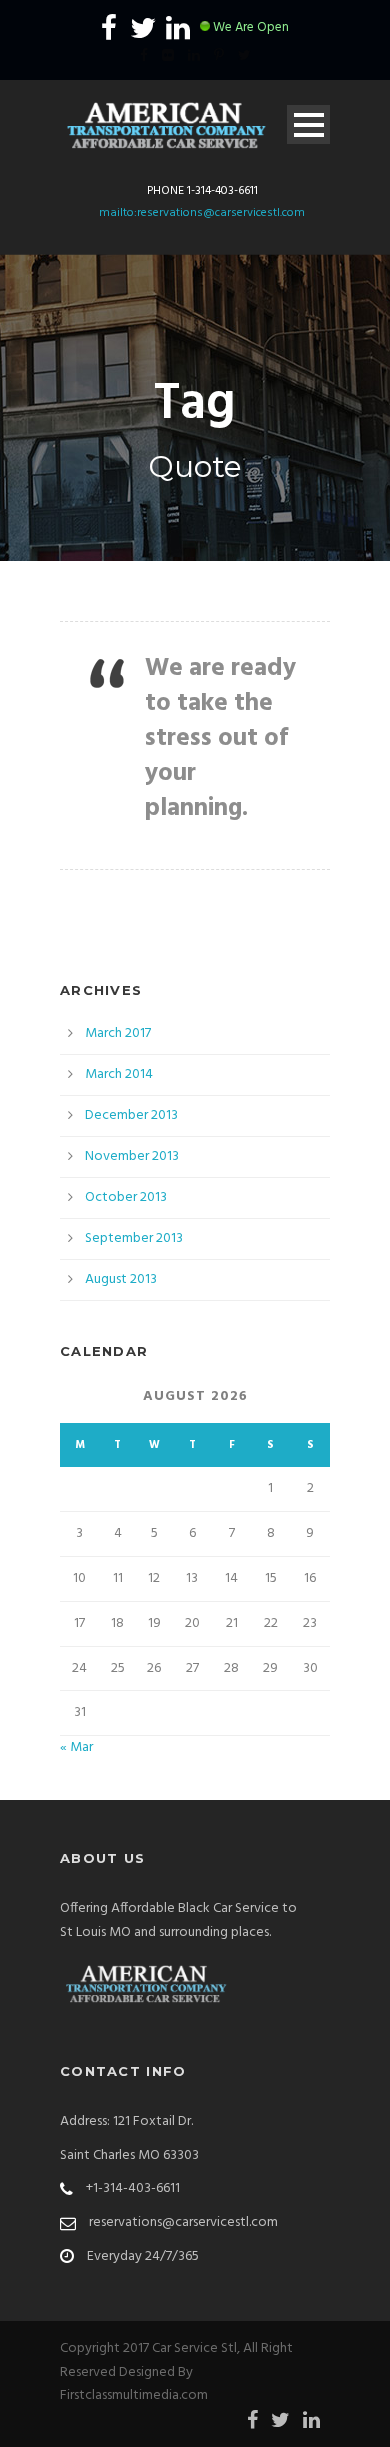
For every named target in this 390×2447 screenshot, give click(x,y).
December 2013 (131, 1115)
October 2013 (126, 1197)
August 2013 (121, 1279)
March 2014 (119, 1074)
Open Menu (308, 124)
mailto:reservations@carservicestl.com (202, 213)
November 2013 (132, 1156)
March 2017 (118, 1033)
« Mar (76, 1747)
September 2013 (134, 1238)
